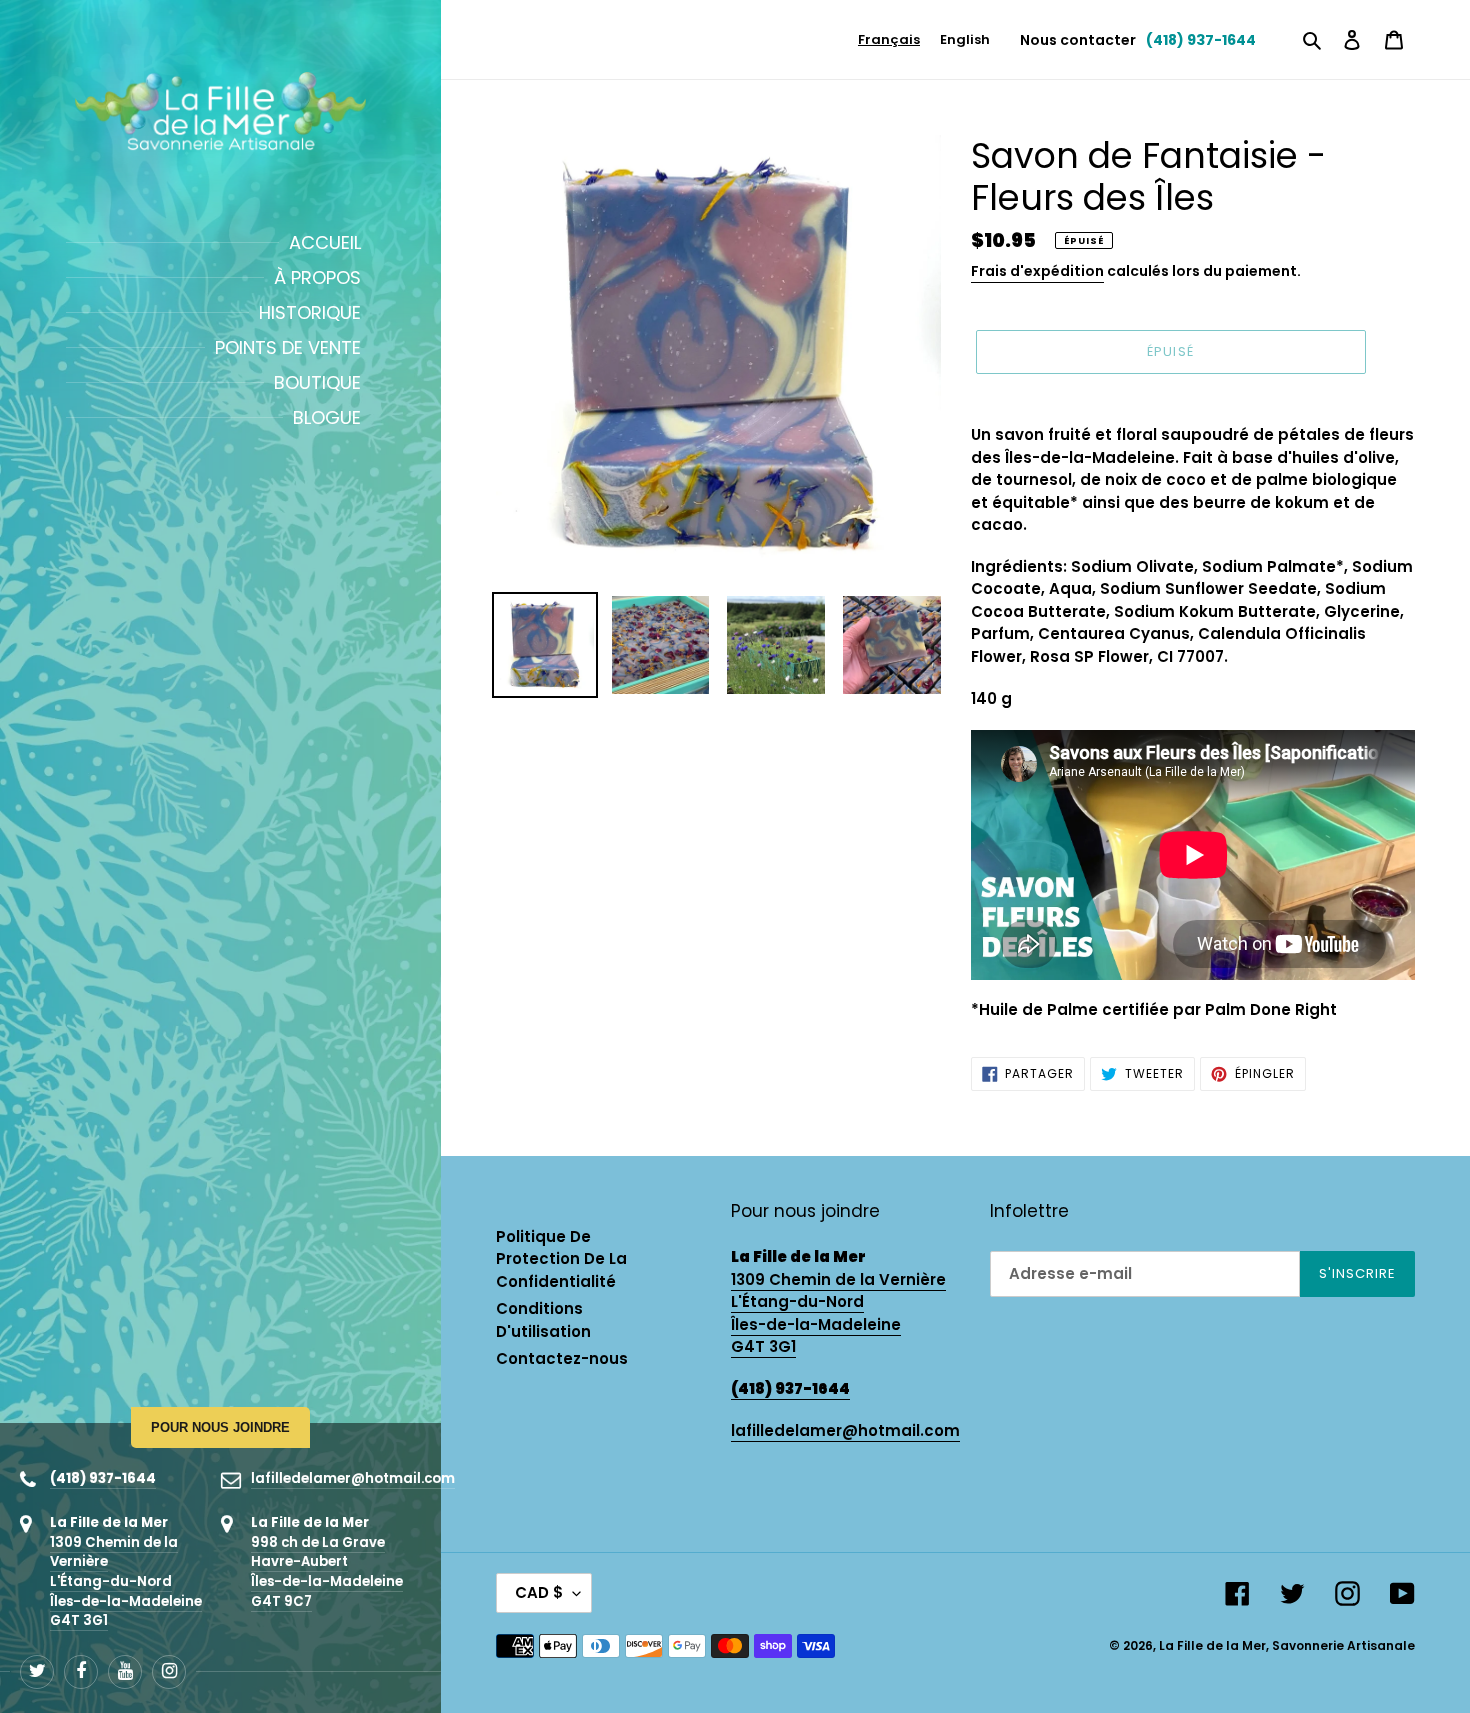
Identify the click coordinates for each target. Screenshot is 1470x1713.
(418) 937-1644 (103, 1478)
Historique (310, 312)
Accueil (325, 242)
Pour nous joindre (220, 1427)
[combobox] (889, 39)
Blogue (327, 417)
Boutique (317, 382)
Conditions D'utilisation (543, 1320)
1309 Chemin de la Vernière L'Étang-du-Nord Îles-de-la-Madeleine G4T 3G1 (126, 1582)
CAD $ (539, 1592)
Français (889, 39)
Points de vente (288, 347)
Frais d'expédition (1037, 271)
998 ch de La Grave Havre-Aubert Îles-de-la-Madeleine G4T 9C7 (327, 1572)
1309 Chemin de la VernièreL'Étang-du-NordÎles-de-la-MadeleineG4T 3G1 (838, 1313)
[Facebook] (81, 1672)
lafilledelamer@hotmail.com (353, 1478)
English (965, 39)
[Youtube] (125, 1672)
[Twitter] (37, 1672)
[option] (965, 39)
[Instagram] (169, 1672)
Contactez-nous (562, 1358)
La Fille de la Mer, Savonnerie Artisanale (1287, 1645)
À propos (317, 277)
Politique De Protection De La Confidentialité (561, 1259)
